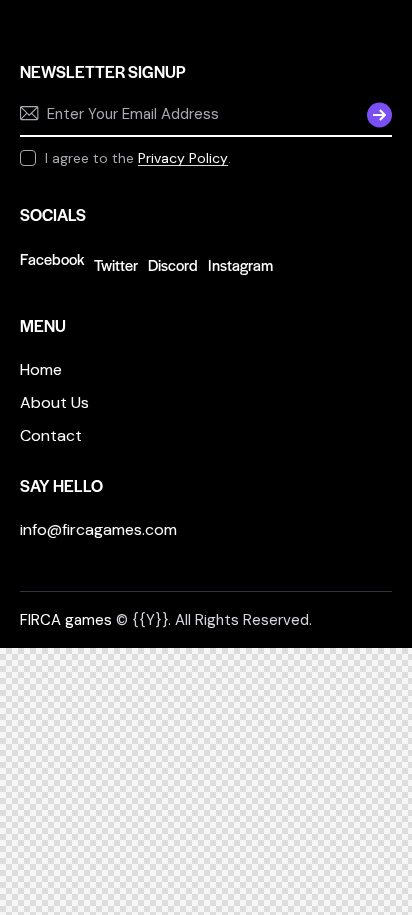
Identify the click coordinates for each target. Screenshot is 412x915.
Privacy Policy (183, 158)
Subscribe (377, 114)
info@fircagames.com (98, 529)
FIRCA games (66, 620)
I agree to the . (138, 158)
